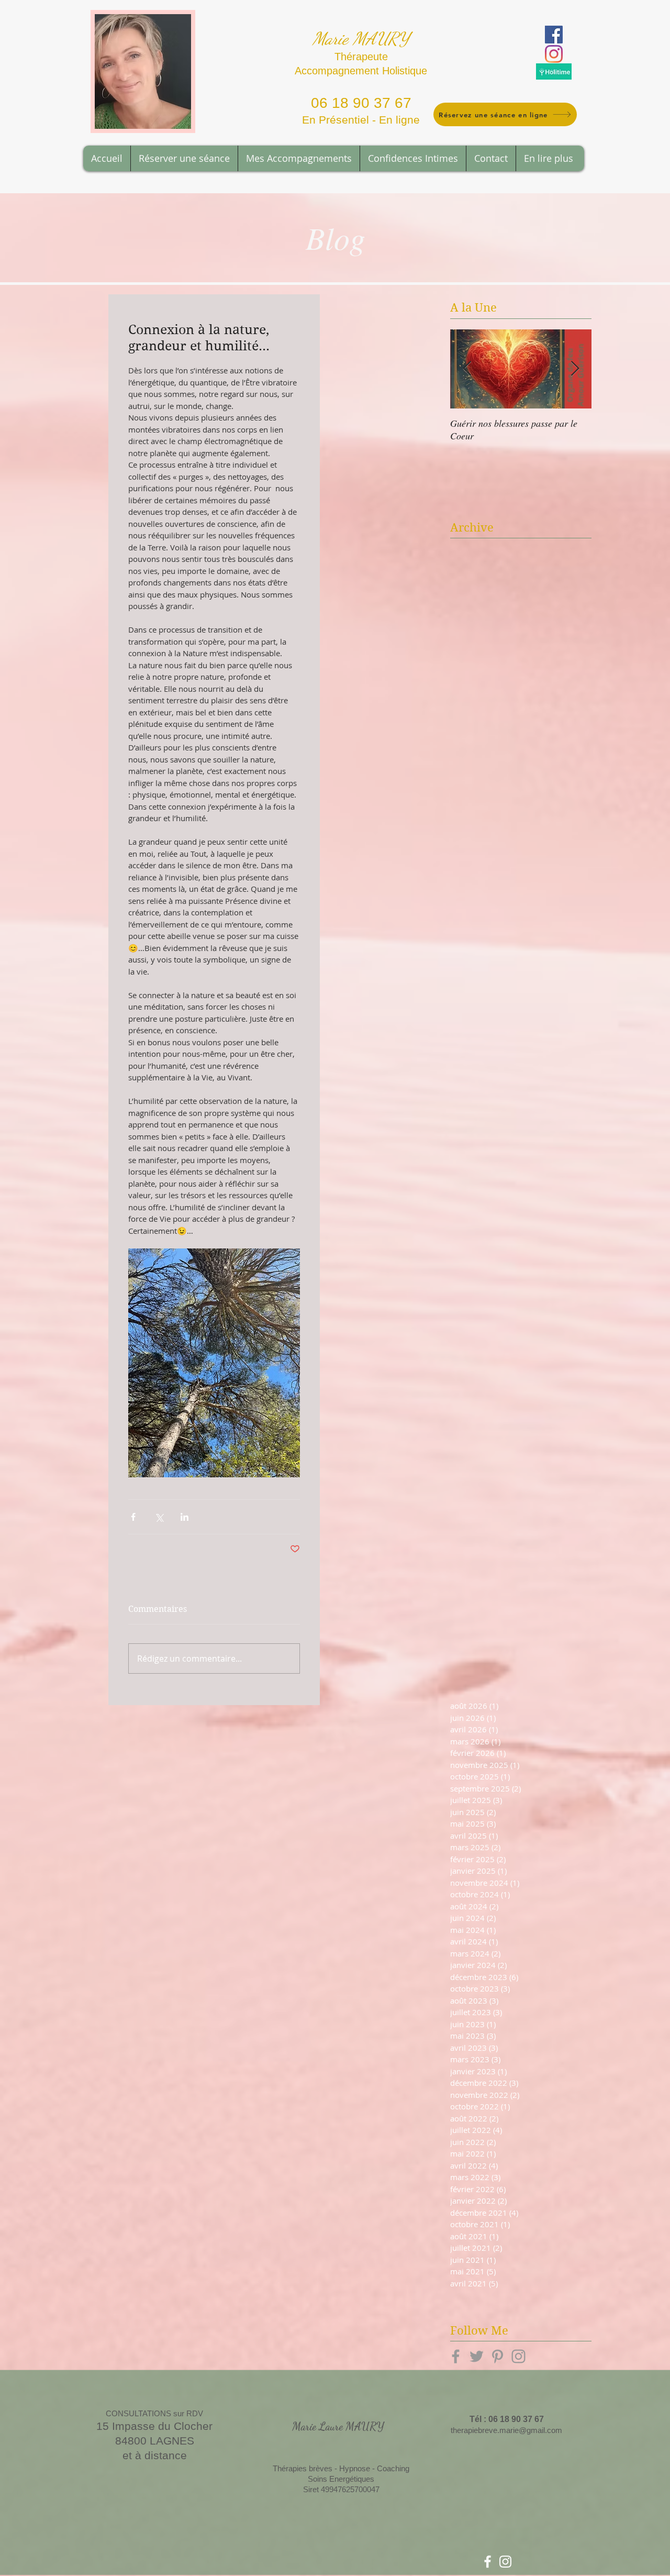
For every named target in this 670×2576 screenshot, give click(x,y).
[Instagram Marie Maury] (554, 54)
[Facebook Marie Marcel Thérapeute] (488, 2562)
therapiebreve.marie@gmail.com (506, 2430)
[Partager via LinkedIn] (185, 1517)
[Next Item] (575, 369)
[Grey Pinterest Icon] (498, 2356)
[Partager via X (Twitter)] (159, 1517)
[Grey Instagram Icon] (518, 2356)
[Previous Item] (467, 369)
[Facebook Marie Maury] (554, 35)
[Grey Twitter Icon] (477, 2356)
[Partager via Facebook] (133, 1517)
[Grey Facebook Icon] (456, 2356)
